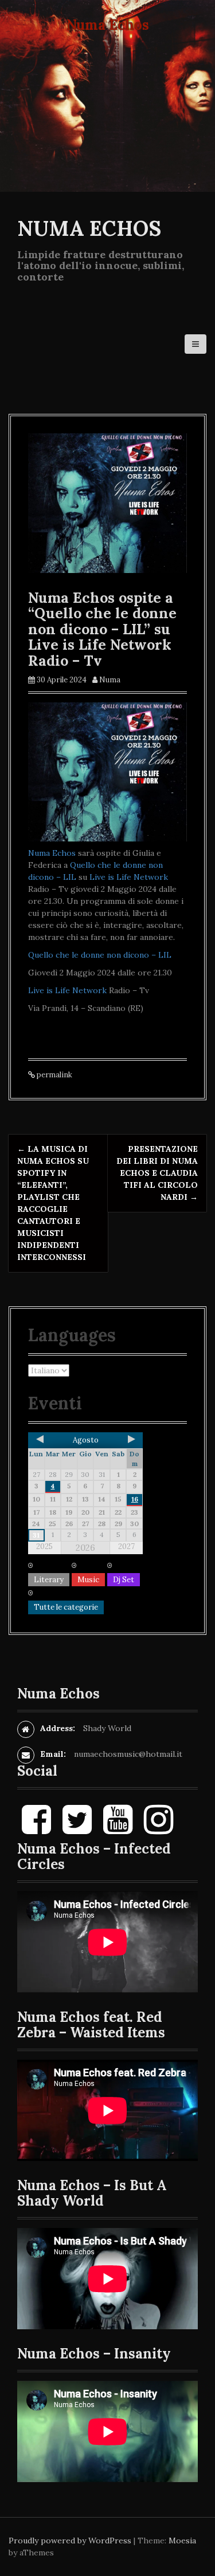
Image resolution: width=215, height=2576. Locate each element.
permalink (54, 1075)
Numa (110, 680)
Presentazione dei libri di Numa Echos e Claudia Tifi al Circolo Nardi (157, 1173)
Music (88, 1580)
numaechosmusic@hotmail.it (128, 1754)
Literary (49, 1580)
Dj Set (124, 1580)
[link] (52, 853)
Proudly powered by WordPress (70, 2541)
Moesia (182, 2541)
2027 (126, 1546)
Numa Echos (89, 228)
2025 (44, 1546)
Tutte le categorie (66, 1607)
